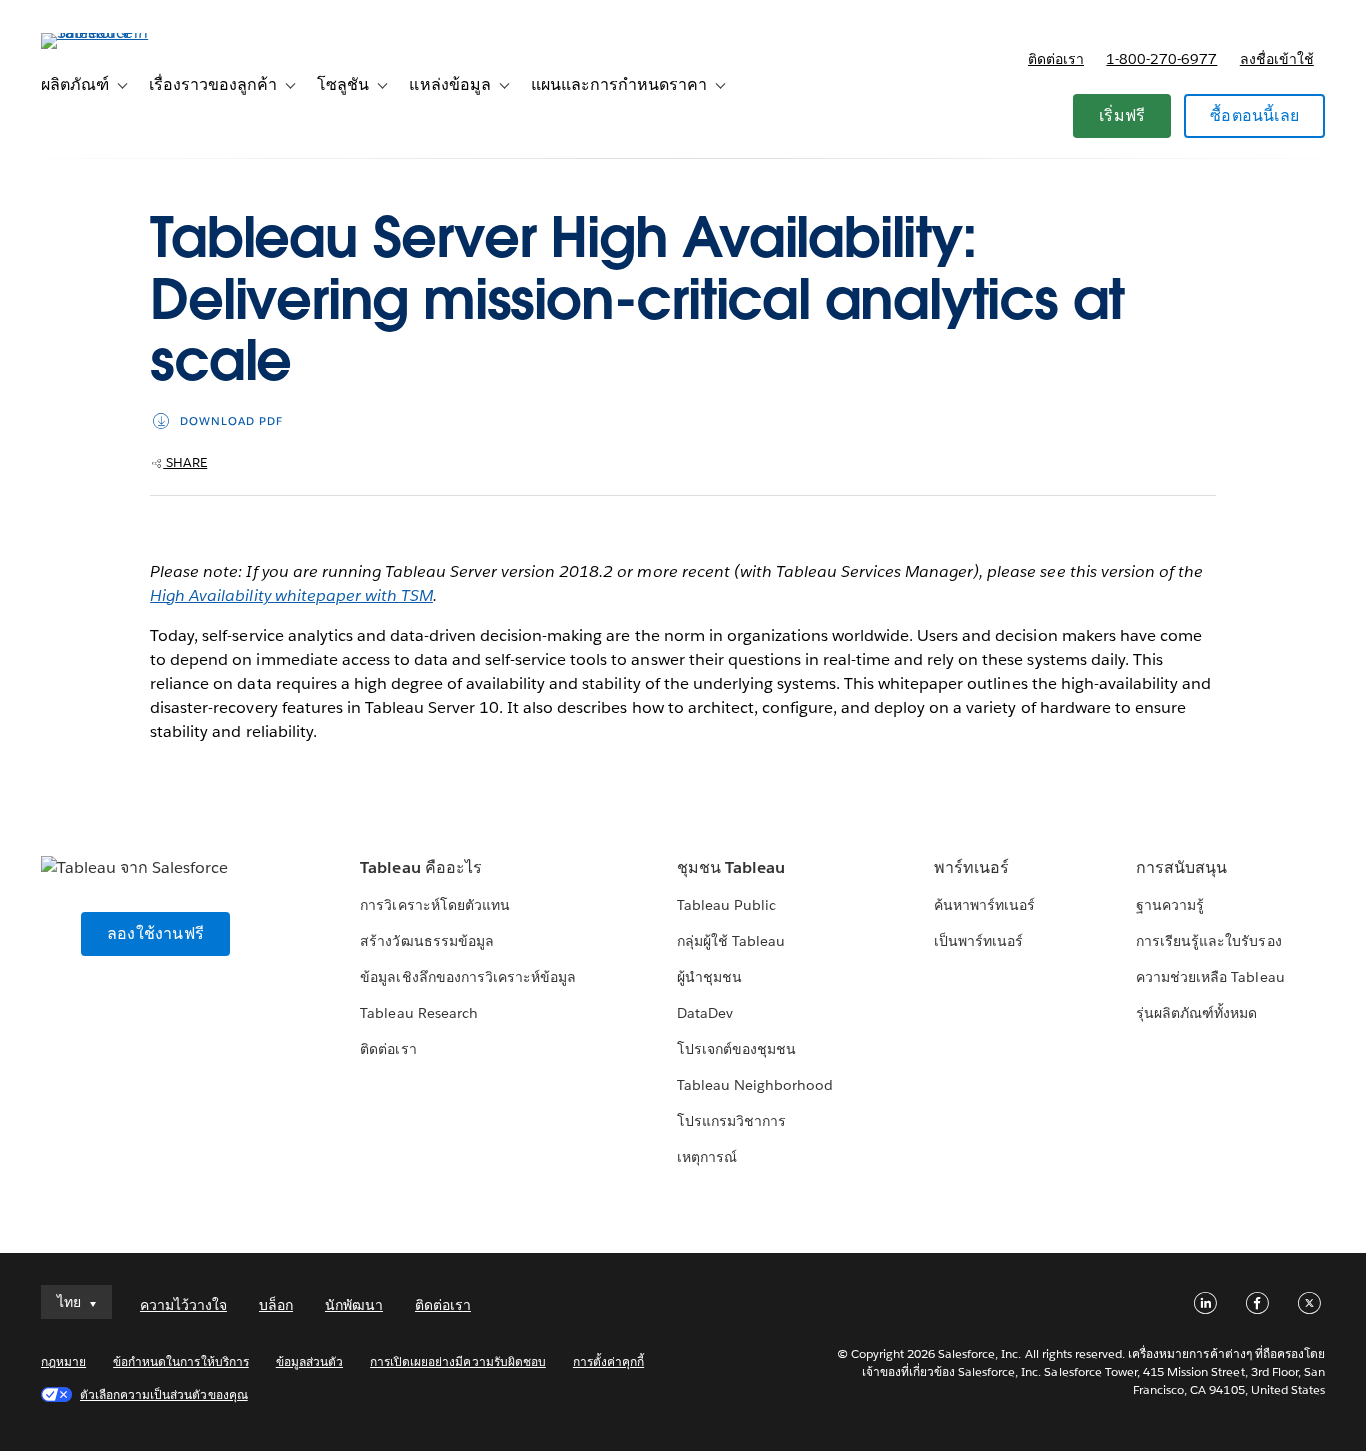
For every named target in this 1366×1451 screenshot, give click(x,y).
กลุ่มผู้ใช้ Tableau (731, 941)
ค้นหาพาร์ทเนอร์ (984, 905)
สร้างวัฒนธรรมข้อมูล (426, 941)
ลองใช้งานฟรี (155, 933)
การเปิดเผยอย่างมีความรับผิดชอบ (458, 1361)
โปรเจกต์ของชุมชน (736, 1049)
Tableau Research (418, 1013)
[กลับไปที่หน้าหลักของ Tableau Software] (116, 32)
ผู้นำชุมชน (709, 977)
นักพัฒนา (354, 1305)
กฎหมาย (63, 1361)
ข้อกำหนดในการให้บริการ (181, 1361)
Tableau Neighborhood (755, 1085)
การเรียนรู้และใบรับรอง (1208, 941)
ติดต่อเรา (1056, 59)
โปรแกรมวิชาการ (731, 1121)
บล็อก (276, 1305)
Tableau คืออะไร (420, 867)
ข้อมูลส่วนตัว (309, 1361)
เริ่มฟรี (1122, 115)
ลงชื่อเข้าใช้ (1277, 59)
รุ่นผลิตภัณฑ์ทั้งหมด (1196, 1013)
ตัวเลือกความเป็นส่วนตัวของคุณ (164, 1394)
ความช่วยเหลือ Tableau (1210, 977)
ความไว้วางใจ (183, 1305)
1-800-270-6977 (1161, 59)
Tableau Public (726, 905)
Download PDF (231, 421)
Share (185, 462)
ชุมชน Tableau (731, 867)
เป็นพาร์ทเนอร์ (978, 941)
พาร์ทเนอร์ (971, 867)
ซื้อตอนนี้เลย (1254, 115)
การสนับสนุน (1181, 867)
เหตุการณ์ (707, 1157)
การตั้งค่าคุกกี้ (608, 1361)
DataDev (705, 1013)
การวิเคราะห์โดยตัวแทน (434, 905)
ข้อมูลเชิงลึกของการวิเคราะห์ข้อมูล (468, 977)
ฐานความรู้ (1170, 905)
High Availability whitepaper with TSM (291, 595)
